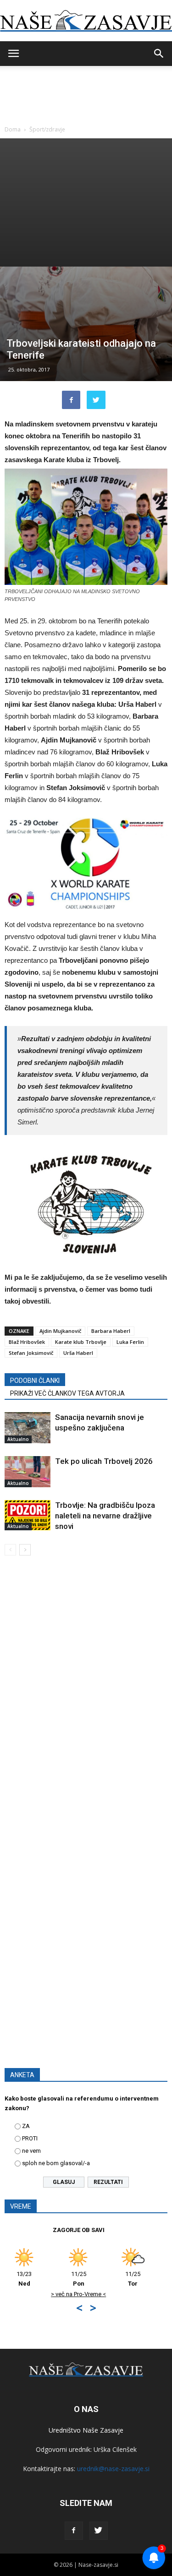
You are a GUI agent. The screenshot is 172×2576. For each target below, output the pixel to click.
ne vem (31, 2151)
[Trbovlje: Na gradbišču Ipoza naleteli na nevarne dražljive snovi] (28, 1515)
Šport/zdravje (47, 129)
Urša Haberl (78, 1353)
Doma (13, 129)
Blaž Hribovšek (27, 1342)
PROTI (30, 2138)
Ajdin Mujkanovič (60, 1331)
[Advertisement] (86, 202)
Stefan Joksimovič (31, 1353)
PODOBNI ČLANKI (35, 1381)
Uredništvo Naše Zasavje (86, 2430)
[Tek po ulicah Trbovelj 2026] (28, 1472)
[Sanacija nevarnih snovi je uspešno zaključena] (28, 1428)
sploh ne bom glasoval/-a (56, 2163)
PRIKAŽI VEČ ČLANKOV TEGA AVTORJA (67, 1393)
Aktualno (18, 1439)
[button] (159, 54)
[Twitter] (99, 2531)
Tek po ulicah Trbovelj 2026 (104, 1461)
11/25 (38, 2279)
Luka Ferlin (130, 1342)
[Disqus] (86, 1694)
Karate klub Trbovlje (81, 1342)
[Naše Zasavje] (86, 21)
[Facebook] (74, 2531)
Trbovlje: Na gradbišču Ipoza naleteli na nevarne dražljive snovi (105, 1516)
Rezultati (108, 2182)
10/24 (147, 2279)
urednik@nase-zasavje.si (113, 2469)
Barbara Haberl (111, 1331)
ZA (26, 2126)
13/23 (92, 2279)
